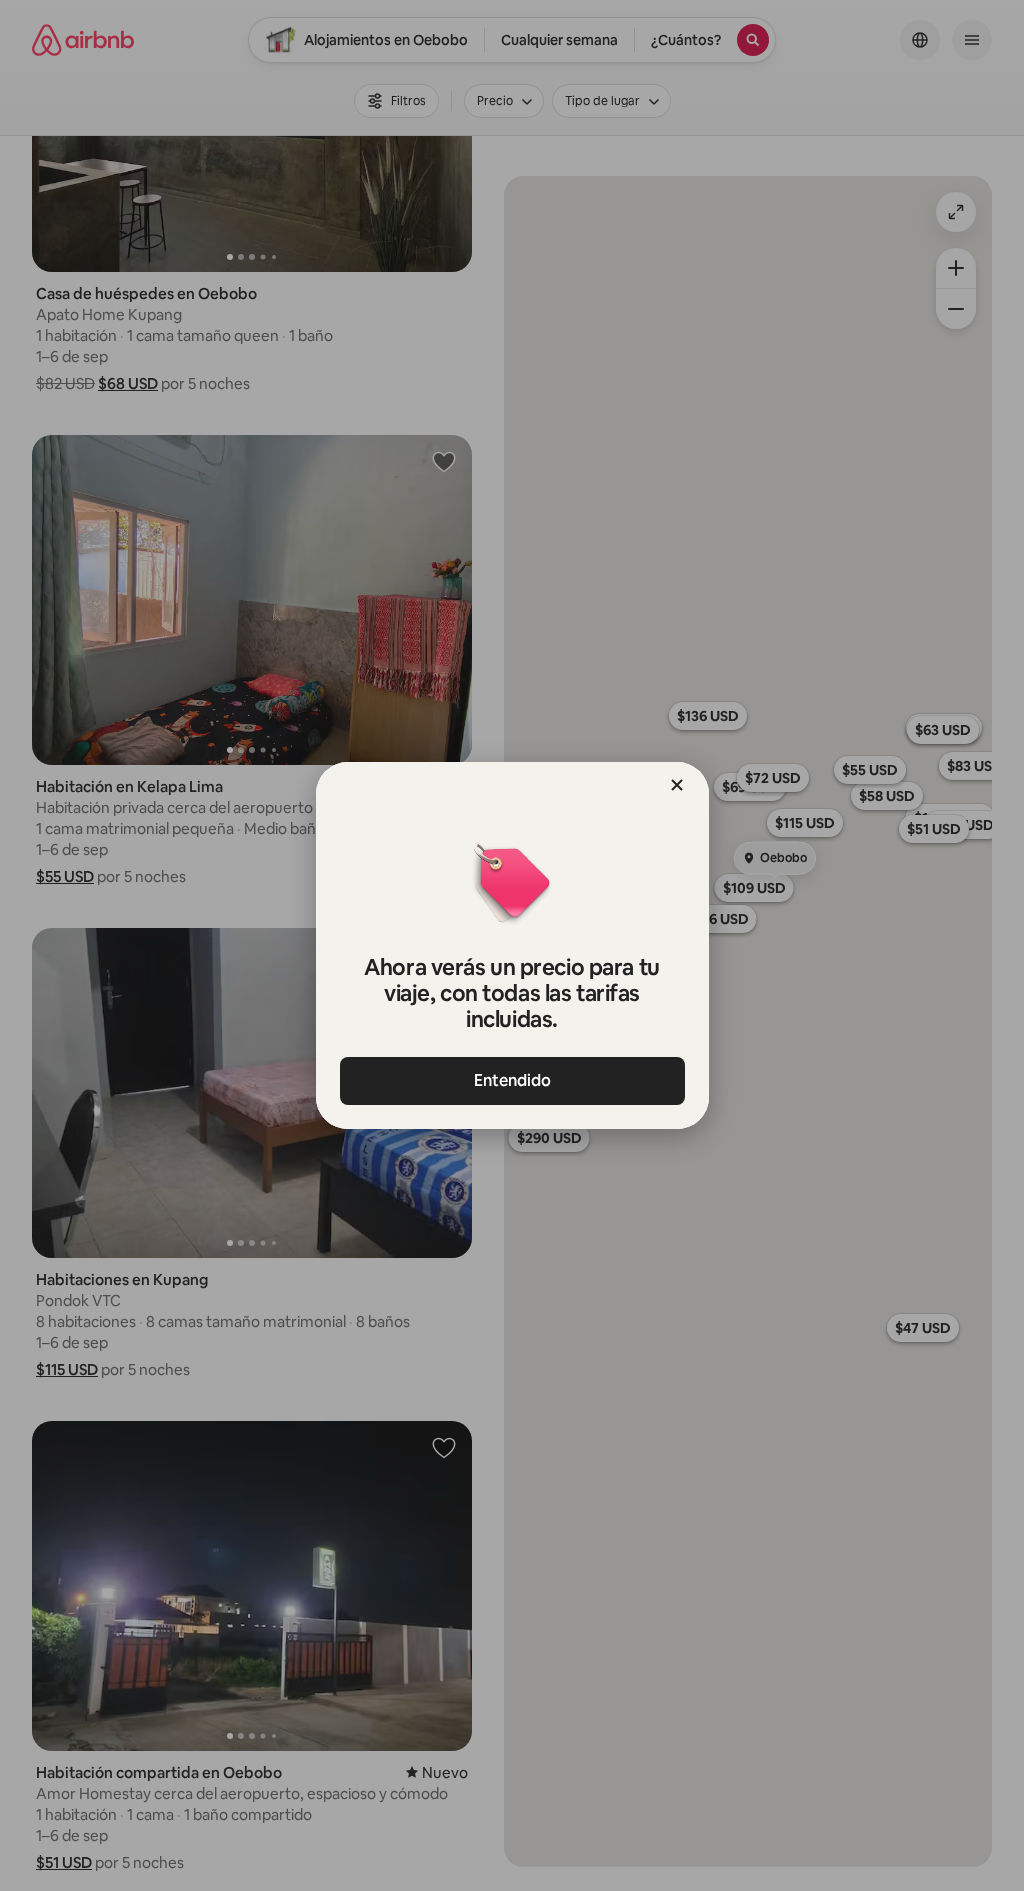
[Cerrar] (677, 785)
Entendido (512, 1080)
